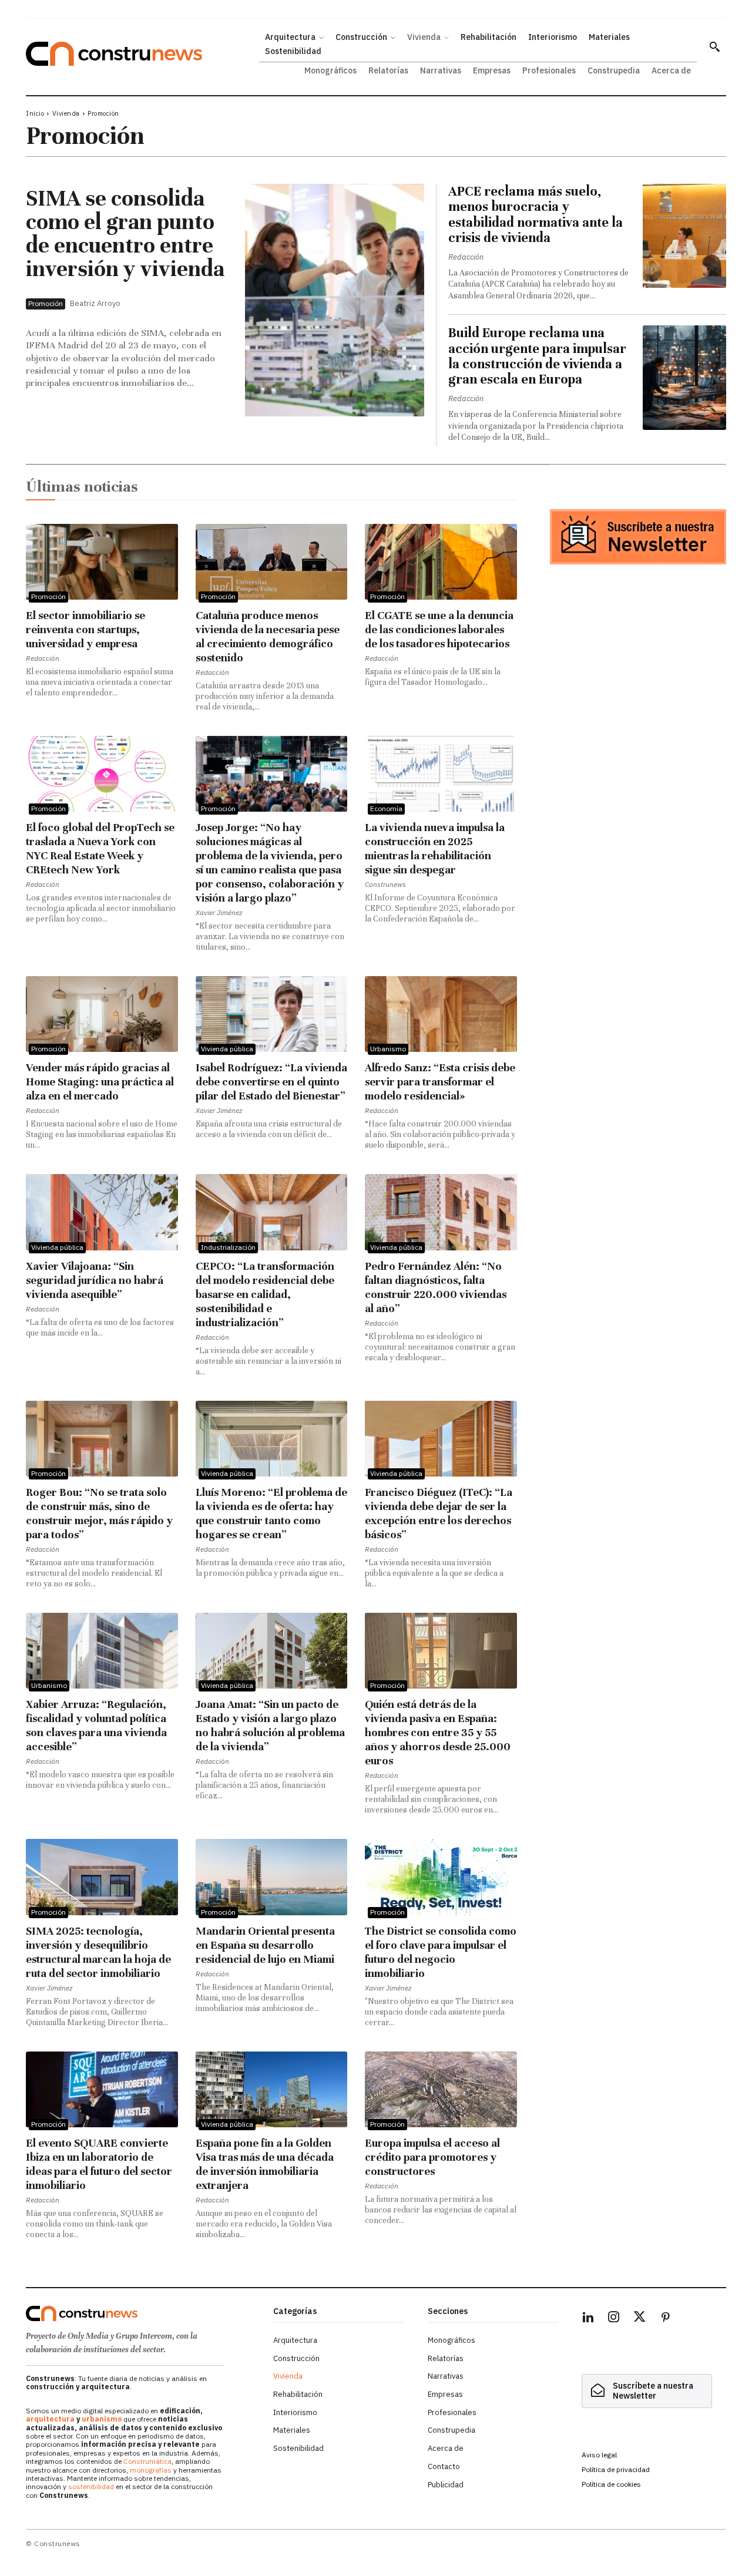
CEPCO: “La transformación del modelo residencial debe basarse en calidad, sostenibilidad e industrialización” (265, 1294)
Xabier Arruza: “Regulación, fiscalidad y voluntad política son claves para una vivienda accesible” (96, 1725)
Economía (386, 808)
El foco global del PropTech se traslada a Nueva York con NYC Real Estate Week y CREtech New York (100, 848)
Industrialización (228, 1247)
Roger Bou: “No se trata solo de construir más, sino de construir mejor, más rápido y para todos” (99, 1513)
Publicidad (446, 2485)
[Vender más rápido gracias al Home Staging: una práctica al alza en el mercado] (102, 1014)
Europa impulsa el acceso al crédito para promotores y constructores (432, 2157)
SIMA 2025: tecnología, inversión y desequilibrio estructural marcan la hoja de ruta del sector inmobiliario (98, 1952)
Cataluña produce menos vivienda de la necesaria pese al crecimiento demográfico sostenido (268, 636)
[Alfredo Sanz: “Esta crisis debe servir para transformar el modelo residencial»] (441, 1014)
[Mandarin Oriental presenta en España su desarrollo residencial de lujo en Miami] (272, 1877)
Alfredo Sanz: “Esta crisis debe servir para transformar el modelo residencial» (440, 1082)
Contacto (444, 2466)
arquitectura (50, 2419)
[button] (714, 46)
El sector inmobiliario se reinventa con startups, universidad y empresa (85, 629)
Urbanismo (388, 1049)
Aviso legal (599, 2455)
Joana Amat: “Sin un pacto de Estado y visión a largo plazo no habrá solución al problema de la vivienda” (270, 1725)
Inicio (35, 113)
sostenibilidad (91, 2486)
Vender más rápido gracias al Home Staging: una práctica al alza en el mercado (100, 1082)
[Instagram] (614, 2319)
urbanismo (102, 2419)
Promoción (46, 303)
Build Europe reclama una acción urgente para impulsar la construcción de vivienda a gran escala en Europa (537, 356)
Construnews (385, 884)
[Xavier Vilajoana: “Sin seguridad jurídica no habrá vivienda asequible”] (102, 1212)
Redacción (466, 257)
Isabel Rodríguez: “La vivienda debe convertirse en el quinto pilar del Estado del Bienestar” (271, 1082)
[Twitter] (640, 2319)
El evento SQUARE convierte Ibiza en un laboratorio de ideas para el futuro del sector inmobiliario (99, 2164)
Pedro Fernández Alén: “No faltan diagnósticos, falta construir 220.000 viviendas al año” (436, 1287)
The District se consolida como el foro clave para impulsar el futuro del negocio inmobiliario (441, 1952)
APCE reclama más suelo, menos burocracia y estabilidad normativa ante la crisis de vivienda (536, 214)
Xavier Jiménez (219, 912)
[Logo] (142, 2313)
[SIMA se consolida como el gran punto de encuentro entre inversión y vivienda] (335, 300)
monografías (151, 2470)
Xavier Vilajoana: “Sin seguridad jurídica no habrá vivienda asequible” (95, 1280)
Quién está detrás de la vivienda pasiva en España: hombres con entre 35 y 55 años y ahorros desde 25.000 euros (438, 1732)
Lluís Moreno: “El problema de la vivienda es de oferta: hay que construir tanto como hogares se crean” (271, 1513)
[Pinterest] (666, 2319)
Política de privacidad (616, 2469)
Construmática (147, 2461)
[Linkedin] (588, 2319)
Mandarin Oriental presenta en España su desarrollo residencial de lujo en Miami (265, 1945)
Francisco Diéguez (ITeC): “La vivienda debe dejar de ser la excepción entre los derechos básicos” (439, 1513)
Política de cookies (611, 2484)
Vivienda (66, 113)
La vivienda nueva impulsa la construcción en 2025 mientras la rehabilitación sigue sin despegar (435, 848)
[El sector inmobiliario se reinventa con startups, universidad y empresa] (102, 562)
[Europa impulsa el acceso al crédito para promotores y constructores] (441, 2089)
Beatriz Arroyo (95, 303)
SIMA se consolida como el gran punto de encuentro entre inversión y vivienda (125, 234)
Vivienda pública (227, 1049)
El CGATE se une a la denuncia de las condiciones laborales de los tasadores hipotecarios (439, 629)
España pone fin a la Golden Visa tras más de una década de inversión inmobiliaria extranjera (265, 2164)
